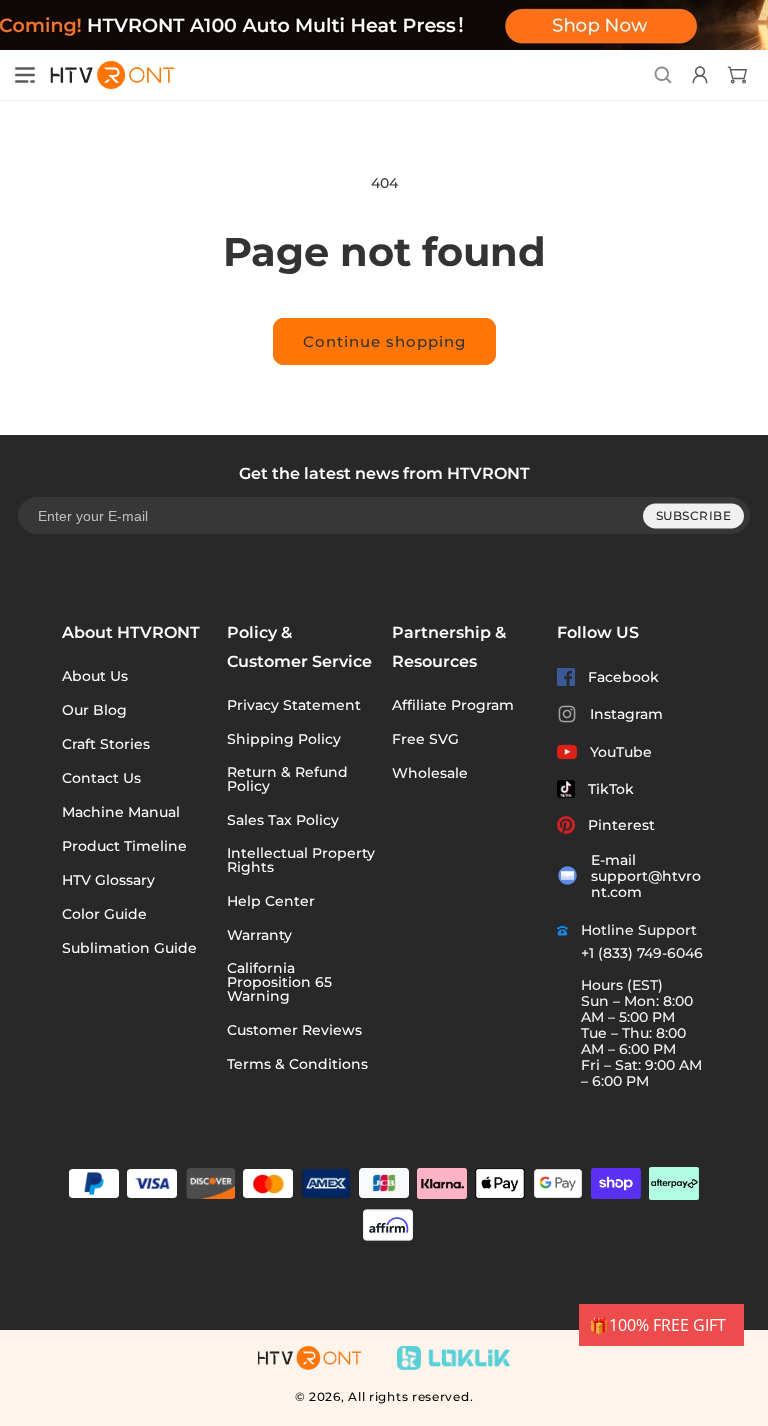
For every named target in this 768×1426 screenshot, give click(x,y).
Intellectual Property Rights (301, 860)
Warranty (259, 935)
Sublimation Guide (129, 948)
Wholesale (430, 773)
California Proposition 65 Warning (279, 982)
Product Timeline (124, 846)
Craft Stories (106, 744)
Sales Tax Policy (283, 820)
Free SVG (425, 739)
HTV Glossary (108, 880)
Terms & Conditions (297, 1064)
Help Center (271, 901)
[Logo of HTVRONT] (106, 75)
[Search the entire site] (663, 75)
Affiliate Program (453, 705)
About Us (95, 676)
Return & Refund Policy (287, 779)
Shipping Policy (284, 739)
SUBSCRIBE (694, 515)
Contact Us (101, 778)
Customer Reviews (294, 1030)
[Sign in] (697, 75)
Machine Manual (121, 812)
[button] (25, 75)
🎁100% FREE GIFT (657, 1325)
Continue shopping (384, 341)
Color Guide (104, 914)
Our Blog (94, 710)
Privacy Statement (294, 705)
